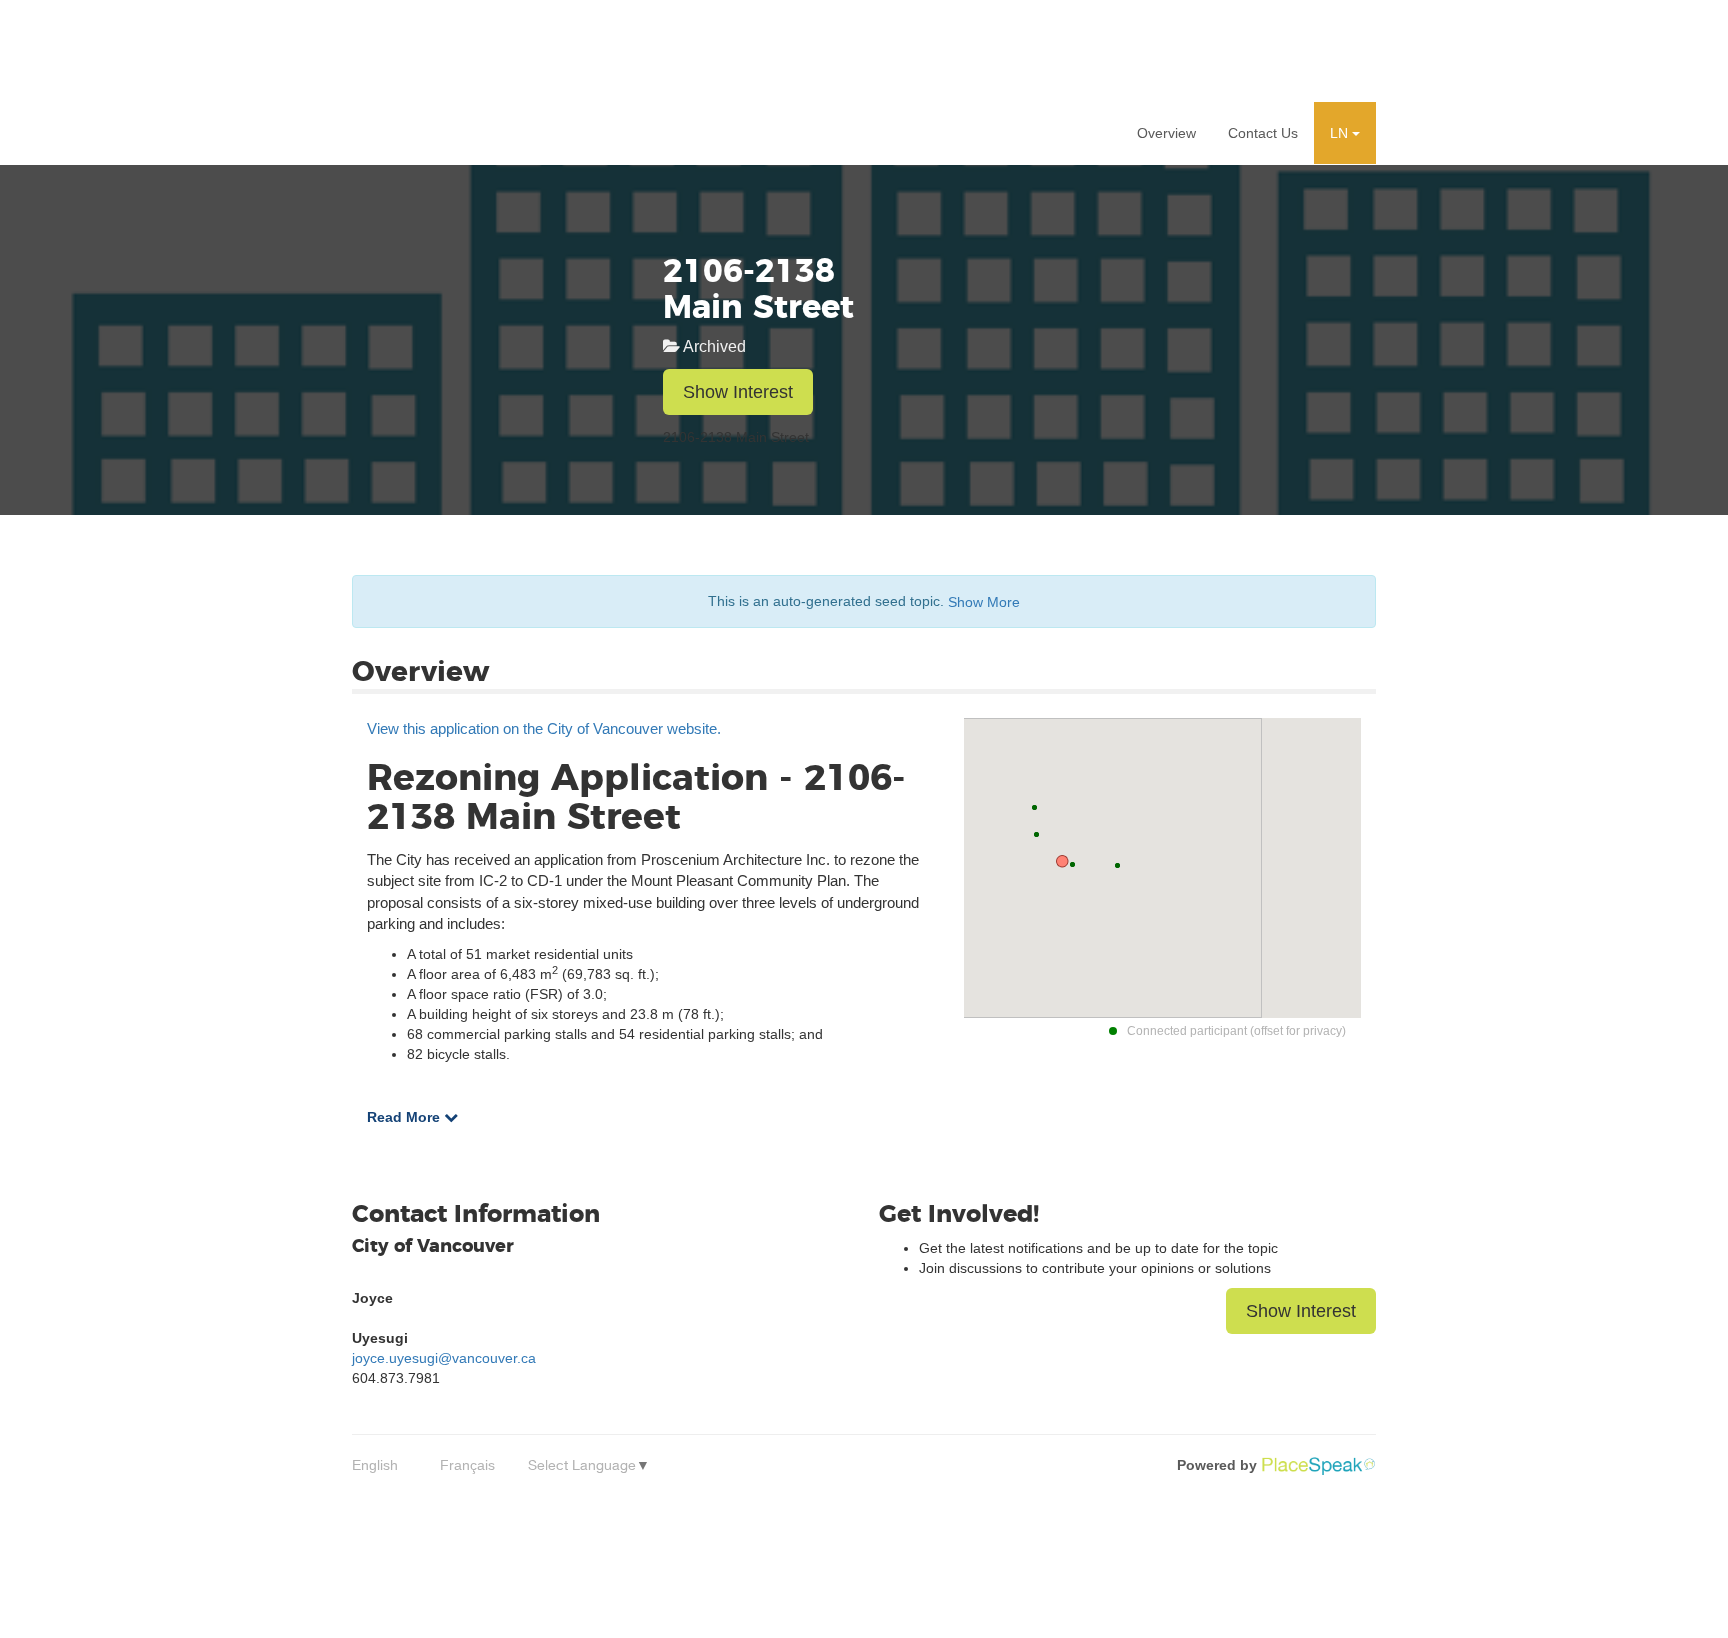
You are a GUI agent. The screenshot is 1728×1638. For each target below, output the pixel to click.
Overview (1166, 133)
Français (467, 1465)
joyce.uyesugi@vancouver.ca (444, 1358)
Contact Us (1263, 133)
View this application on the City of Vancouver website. (544, 728)
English (375, 1465)
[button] (1345, 133)
